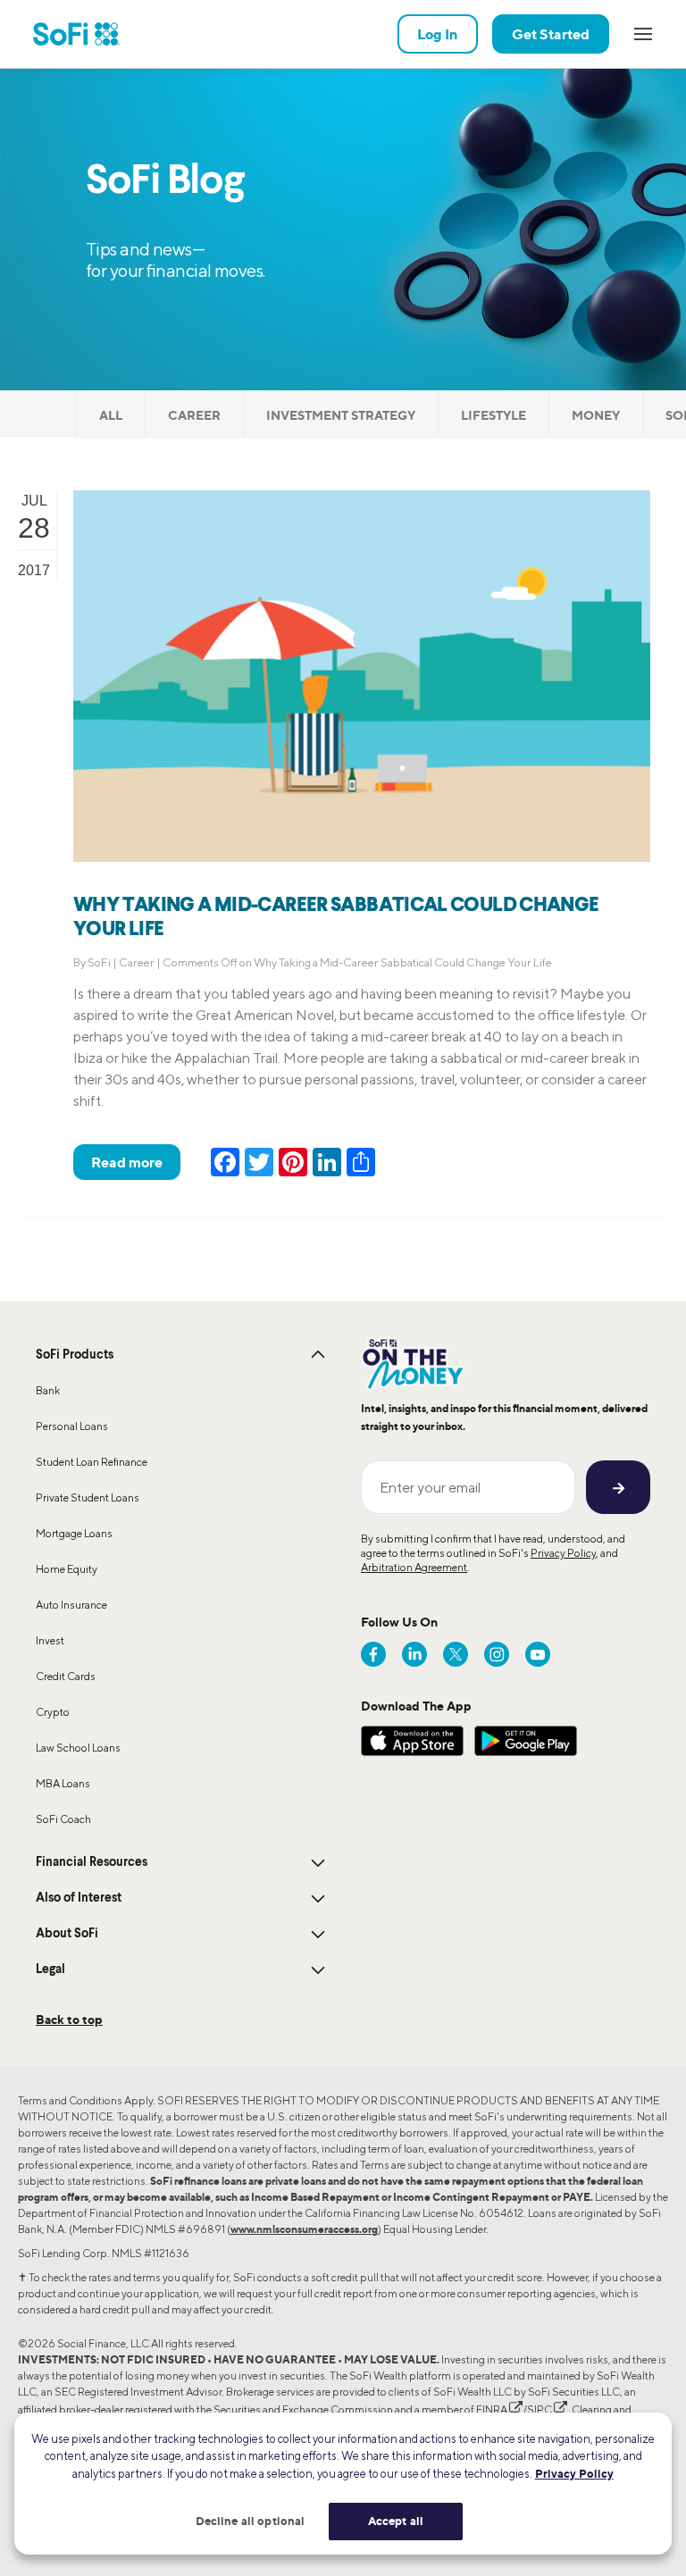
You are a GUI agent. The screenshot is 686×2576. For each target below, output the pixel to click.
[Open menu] (643, 34)
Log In (438, 34)
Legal (50, 1970)
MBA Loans (63, 1783)
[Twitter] (456, 1654)
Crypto (53, 1712)
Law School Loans (78, 1748)
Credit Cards (66, 1676)
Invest (50, 1640)
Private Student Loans (88, 1497)
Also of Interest (79, 1898)
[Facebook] (373, 1654)
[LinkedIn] (414, 1654)
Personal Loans (72, 1426)
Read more (127, 1162)
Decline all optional (251, 2521)
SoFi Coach (63, 1819)
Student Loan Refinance (92, 1462)
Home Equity (67, 1569)
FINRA (492, 2409)
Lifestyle (494, 415)
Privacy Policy (563, 1553)
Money (596, 415)
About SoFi (67, 1934)
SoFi (99, 962)
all (111, 415)
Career (194, 415)
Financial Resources (92, 1862)
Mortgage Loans (74, 1533)
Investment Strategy (341, 415)
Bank (48, 1390)
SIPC (540, 2409)
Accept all (396, 2521)
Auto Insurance (71, 1605)
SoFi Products (75, 1355)
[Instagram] (497, 1654)
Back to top (69, 2019)
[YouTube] (538, 1654)
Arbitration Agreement (414, 1567)
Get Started (551, 34)
